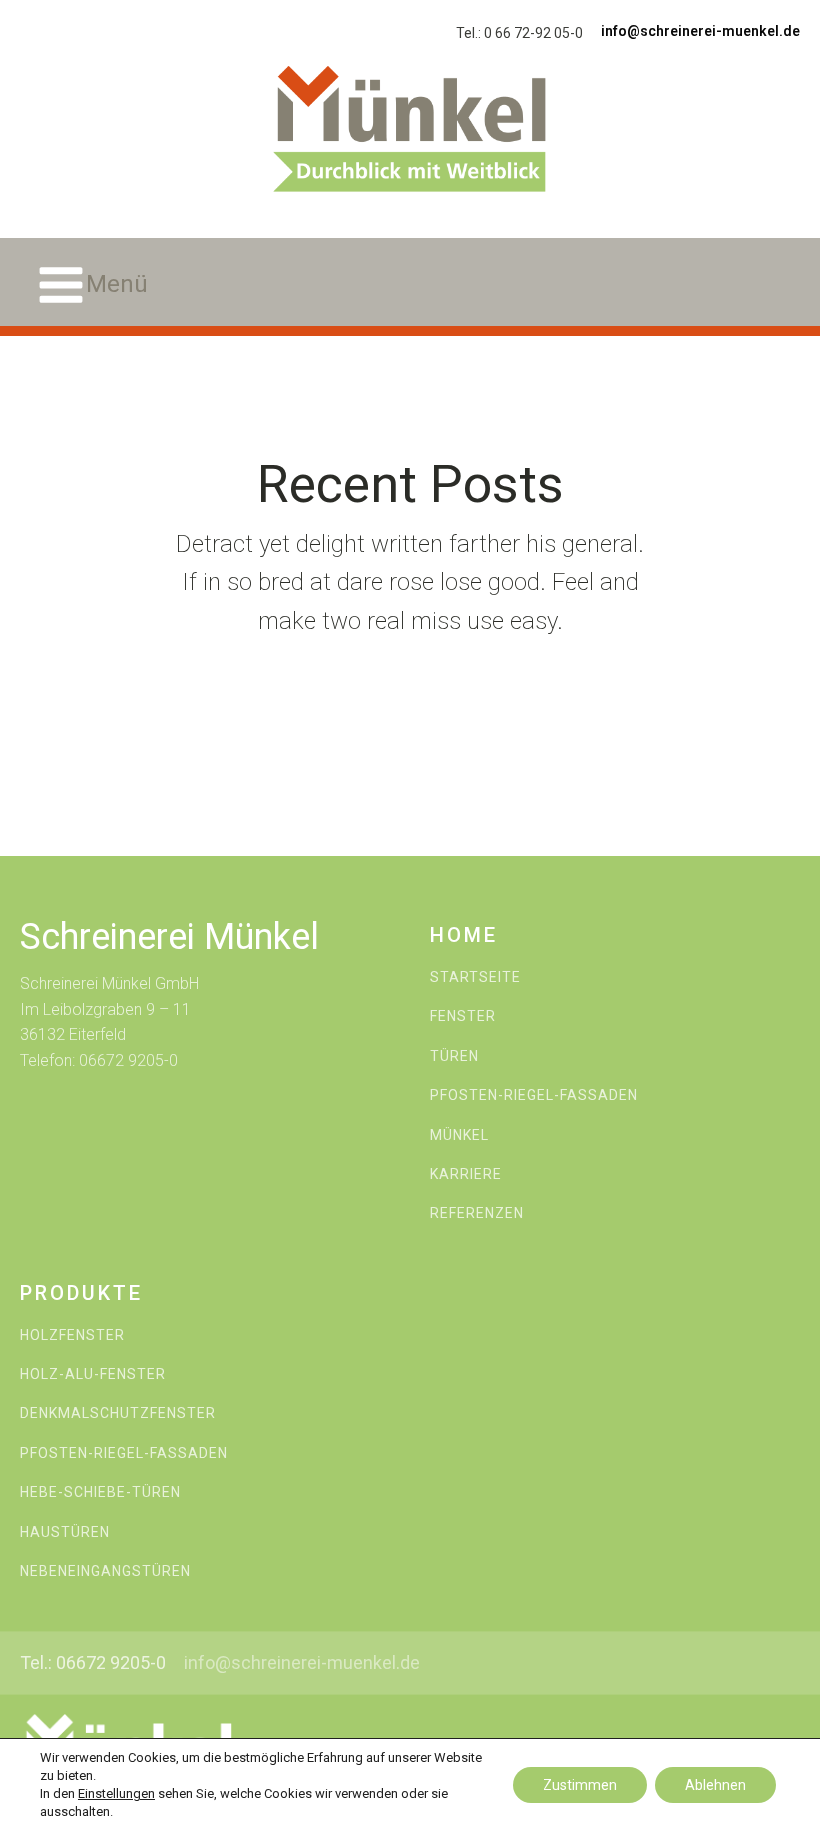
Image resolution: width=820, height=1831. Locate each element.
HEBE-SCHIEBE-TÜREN (100, 1492)
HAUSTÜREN (65, 1532)
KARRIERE (466, 1174)
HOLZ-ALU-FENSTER (93, 1374)
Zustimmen (580, 1785)
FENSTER (463, 1016)
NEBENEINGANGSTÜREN (105, 1571)
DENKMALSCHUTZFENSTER (118, 1413)
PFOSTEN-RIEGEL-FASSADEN (534, 1095)
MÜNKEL (459, 1135)
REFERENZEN (477, 1213)
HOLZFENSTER (72, 1335)
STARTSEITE (475, 977)
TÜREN (454, 1056)
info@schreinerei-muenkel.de (700, 31)
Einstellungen (116, 1793)
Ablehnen (715, 1785)
